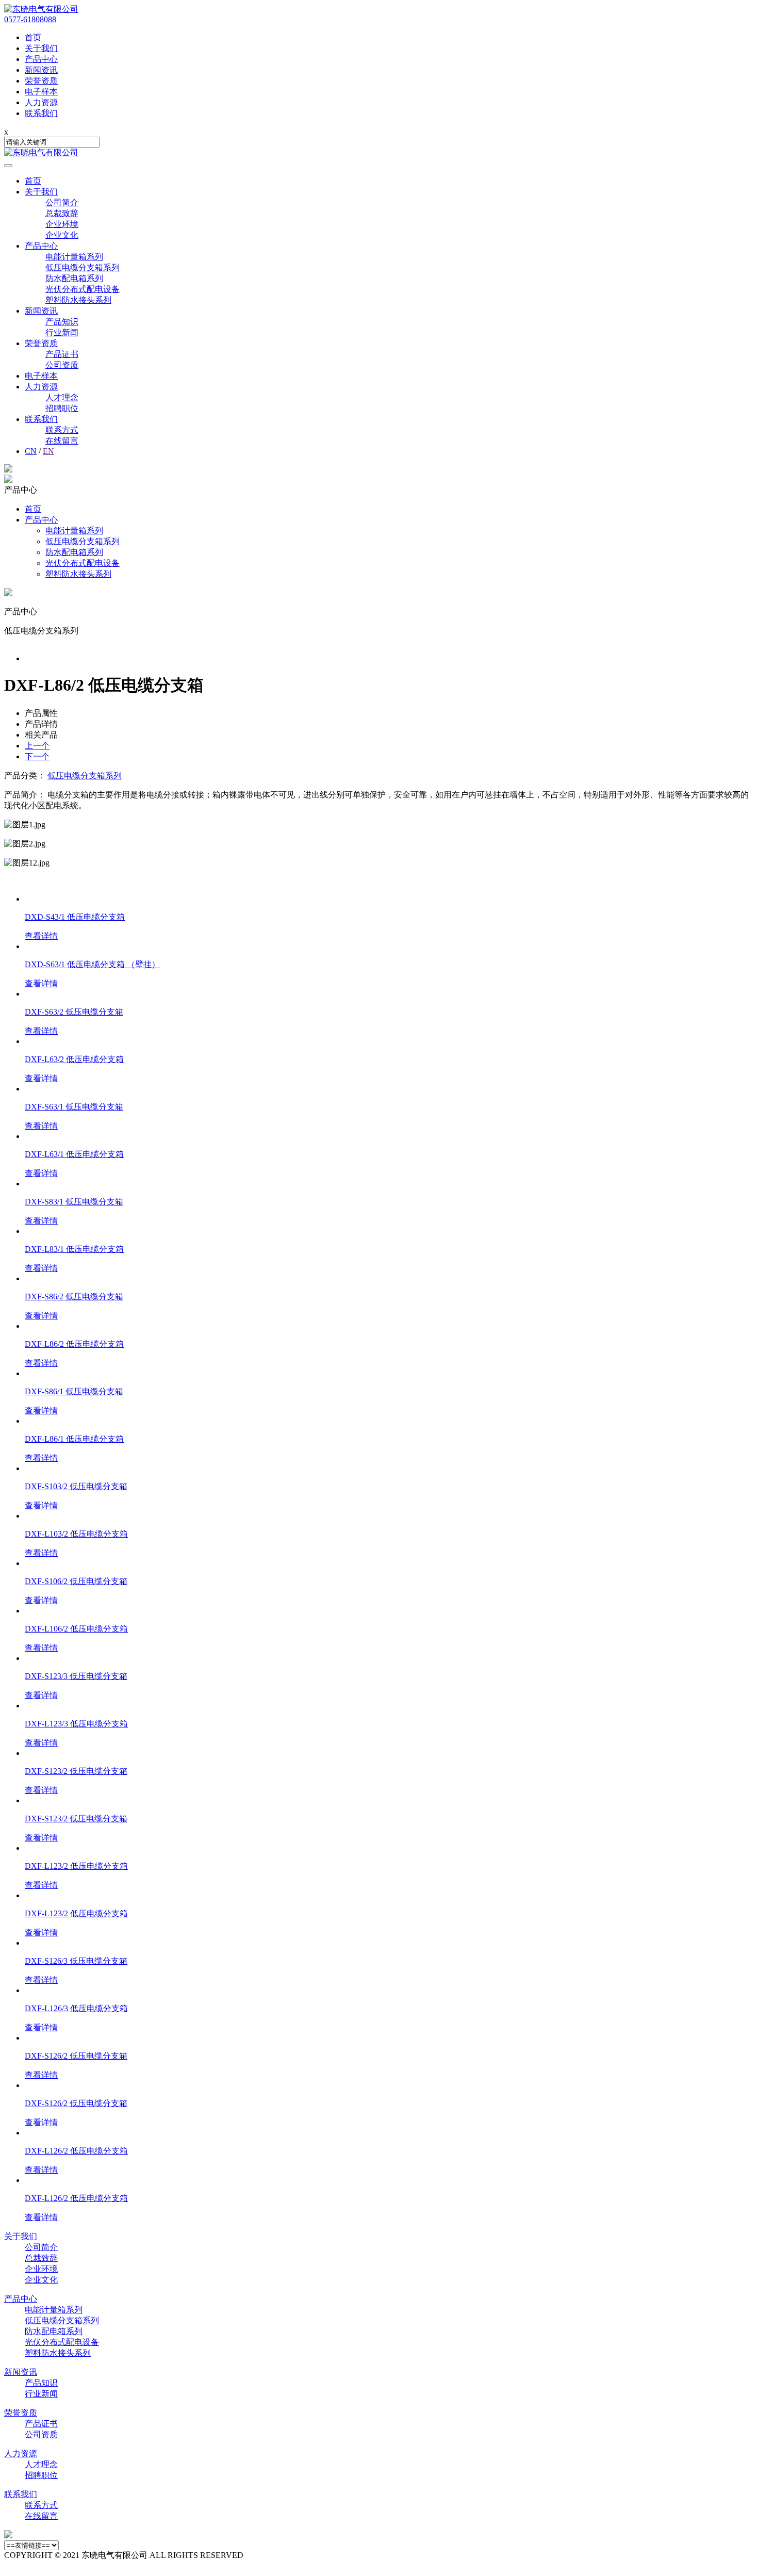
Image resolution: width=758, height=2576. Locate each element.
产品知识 (62, 322)
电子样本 (41, 376)
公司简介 (62, 202)
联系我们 (41, 419)
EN (48, 451)
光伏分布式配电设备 (83, 289)
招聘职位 (62, 408)
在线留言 (62, 441)
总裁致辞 (62, 213)
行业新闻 (62, 332)
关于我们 (41, 192)
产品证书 (62, 354)
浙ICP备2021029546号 (338, 2555)
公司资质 (62, 365)
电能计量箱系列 (74, 257)
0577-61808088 (30, 19)
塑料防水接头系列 (78, 300)
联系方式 (62, 430)
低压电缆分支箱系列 (83, 267)
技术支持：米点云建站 (45, 2566)
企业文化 (62, 235)
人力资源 (41, 387)
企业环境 (62, 224)
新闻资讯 (41, 311)
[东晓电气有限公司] (41, 9)
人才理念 (62, 397)
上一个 (37, 746)
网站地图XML (271, 2555)
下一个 (37, 756)
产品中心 (41, 246)
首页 (33, 181)
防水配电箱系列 (74, 278)
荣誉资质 (41, 343)
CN (31, 451)
